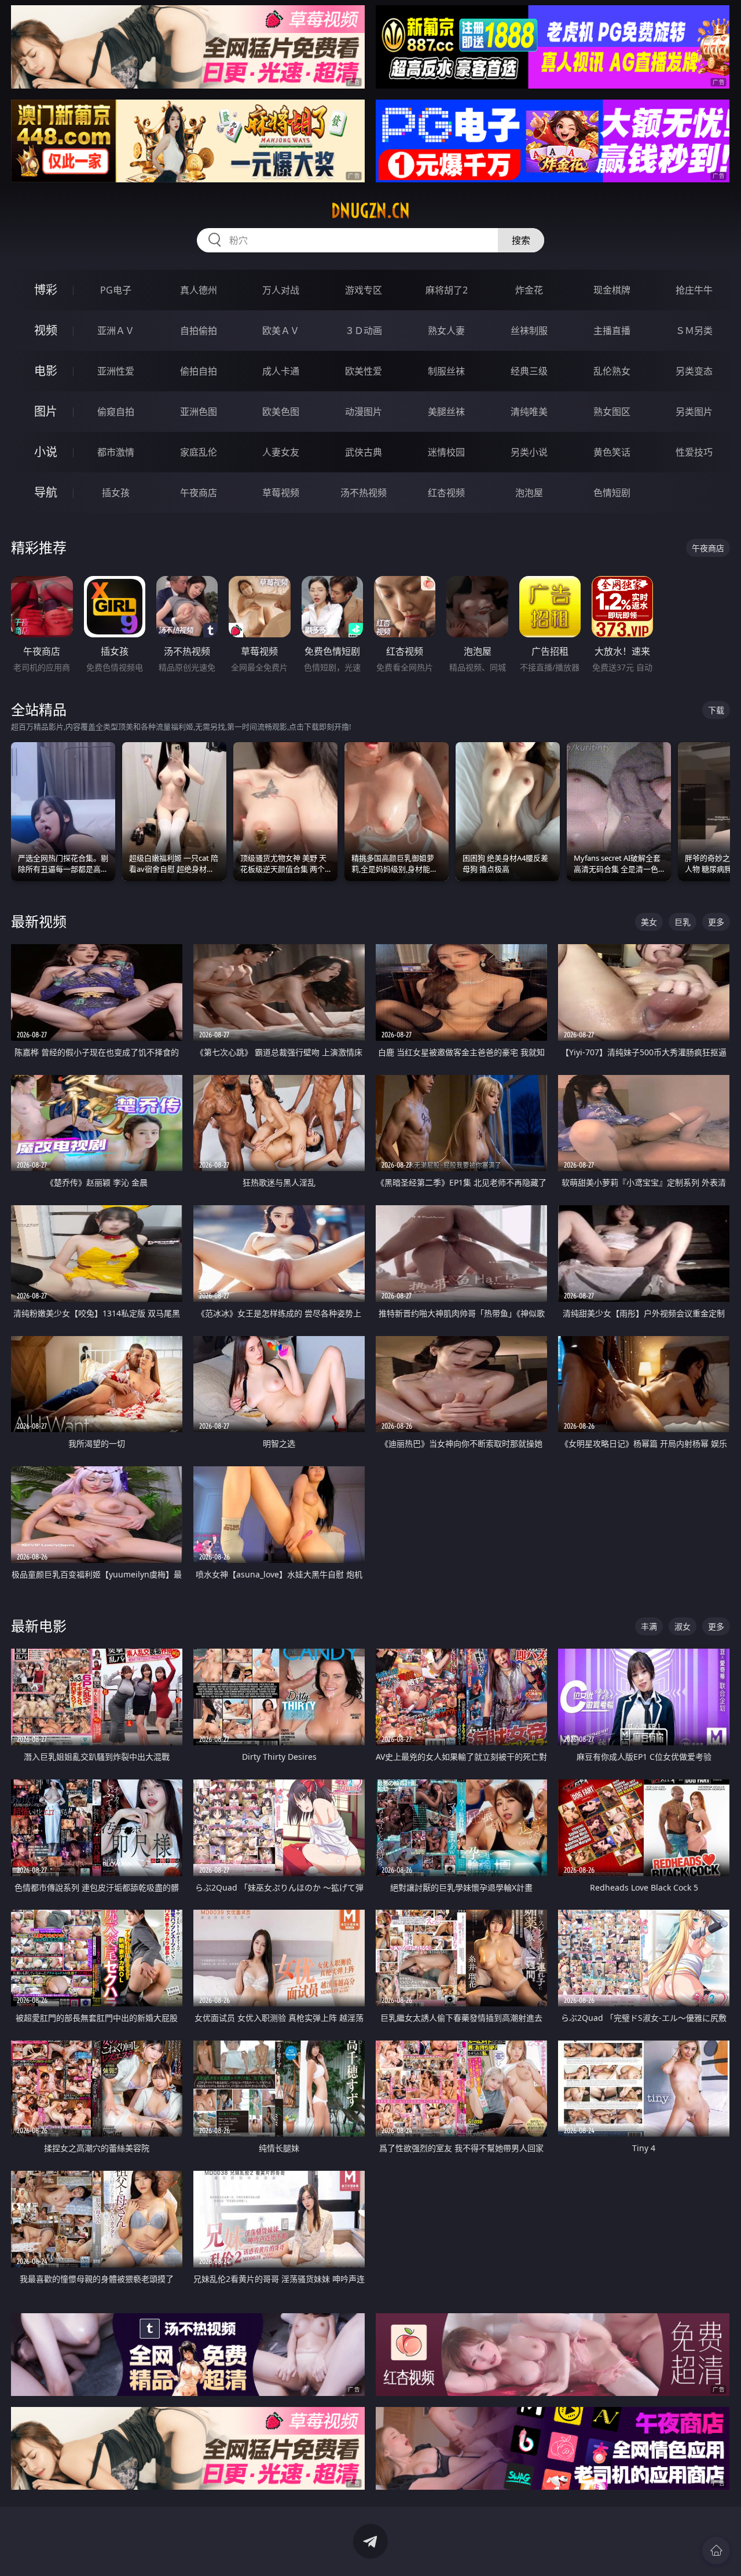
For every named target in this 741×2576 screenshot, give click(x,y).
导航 (46, 492)
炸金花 (529, 290)
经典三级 (529, 371)
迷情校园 (446, 452)
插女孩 (116, 493)
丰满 (649, 1626)
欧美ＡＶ (281, 331)
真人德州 (199, 290)
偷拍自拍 (199, 371)
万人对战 (281, 290)
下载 (716, 710)
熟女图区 (612, 412)
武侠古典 (364, 452)
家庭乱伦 (199, 452)
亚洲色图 (199, 412)
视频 (46, 330)
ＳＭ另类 (694, 331)
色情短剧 (612, 493)
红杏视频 (446, 493)
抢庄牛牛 (694, 290)
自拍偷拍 (199, 331)
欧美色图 (281, 412)
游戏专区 (364, 290)
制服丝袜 (446, 371)
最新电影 (39, 1626)
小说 (46, 452)
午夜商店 (199, 493)
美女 (649, 922)
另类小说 (529, 452)
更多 (716, 922)
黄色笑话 (612, 452)
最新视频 (39, 921)
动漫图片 (364, 412)
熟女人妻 (446, 331)
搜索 (521, 240)
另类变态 (694, 371)
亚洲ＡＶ (116, 331)
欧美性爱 (364, 371)
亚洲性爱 (116, 371)
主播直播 (612, 331)
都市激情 (116, 452)
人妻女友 (281, 452)
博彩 (46, 290)
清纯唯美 (529, 412)
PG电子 (116, 290)
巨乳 (683, 922)
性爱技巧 (694, 452)
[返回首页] (716, 2551)
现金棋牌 (612, 290)
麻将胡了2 (447, 290)
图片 (46, 411)
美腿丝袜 (446, 412)
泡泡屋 (529, 493)
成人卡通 (281, 371)
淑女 (683, 1626)
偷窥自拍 (116, 412)
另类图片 (694, 412)
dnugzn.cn (370, 211)
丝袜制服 (529, 331)
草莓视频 (281, 493)
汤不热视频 (364, 493)
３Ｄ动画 (364, 331)
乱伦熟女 (612, 371)
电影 (46, 371)
